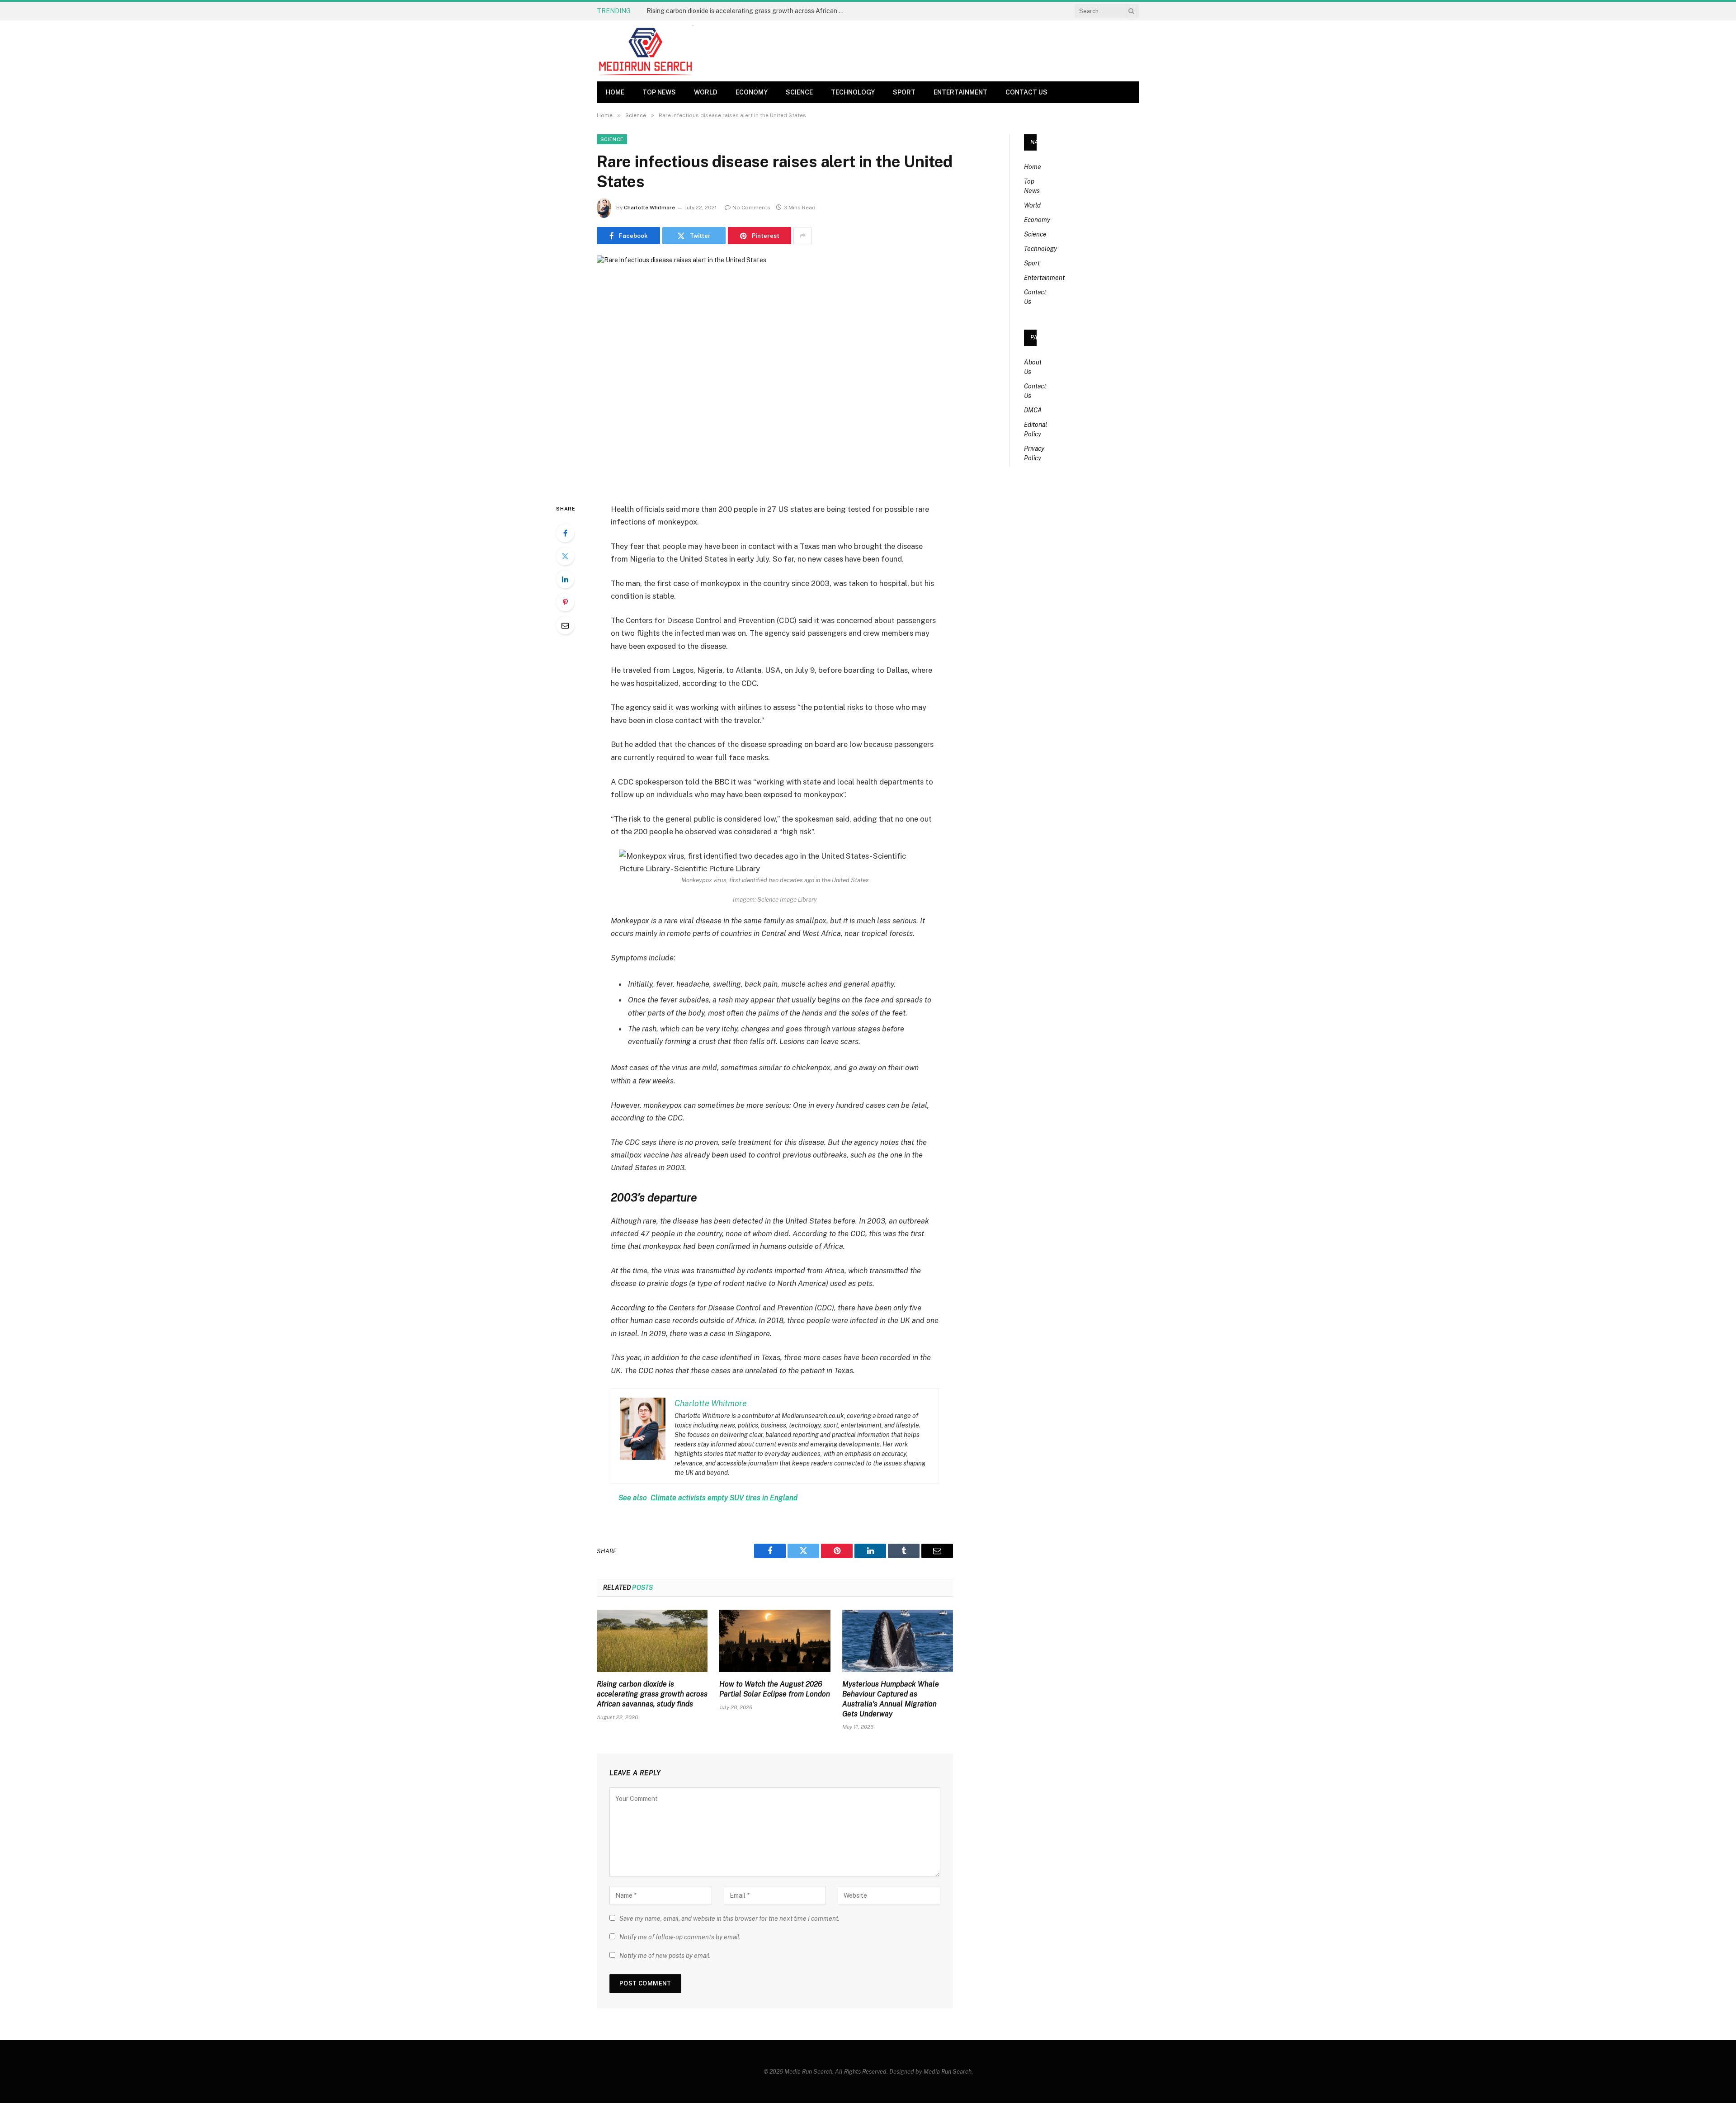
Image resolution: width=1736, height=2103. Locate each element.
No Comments (751, 208)
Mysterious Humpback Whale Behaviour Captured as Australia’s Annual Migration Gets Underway (891, 1699)
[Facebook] (565, 533)
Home (615, 92)
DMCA (1033, 410)
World (706, 92)
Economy (752, 92)
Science (799, 92)
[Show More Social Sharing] (802, 236)
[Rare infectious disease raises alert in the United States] (775, 372)
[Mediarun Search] (646, 51)
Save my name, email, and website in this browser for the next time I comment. (729, 1919)
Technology (853, 92)
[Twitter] (565, 556)
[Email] (565, 625)
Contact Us (1026, 92)
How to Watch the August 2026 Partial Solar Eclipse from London (775, 1689)
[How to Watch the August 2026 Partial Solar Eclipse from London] (775, 1641)
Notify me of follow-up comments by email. (680, 1937)
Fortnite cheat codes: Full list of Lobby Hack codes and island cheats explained (748, 11)
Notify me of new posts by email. (665, 1956)
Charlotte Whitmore (649, 208)
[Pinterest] (565, 602)
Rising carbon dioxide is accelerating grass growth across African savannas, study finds (652, 1694)
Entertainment (960, 92)
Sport (904, 92)
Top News (659, 92)
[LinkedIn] (565, 579)
